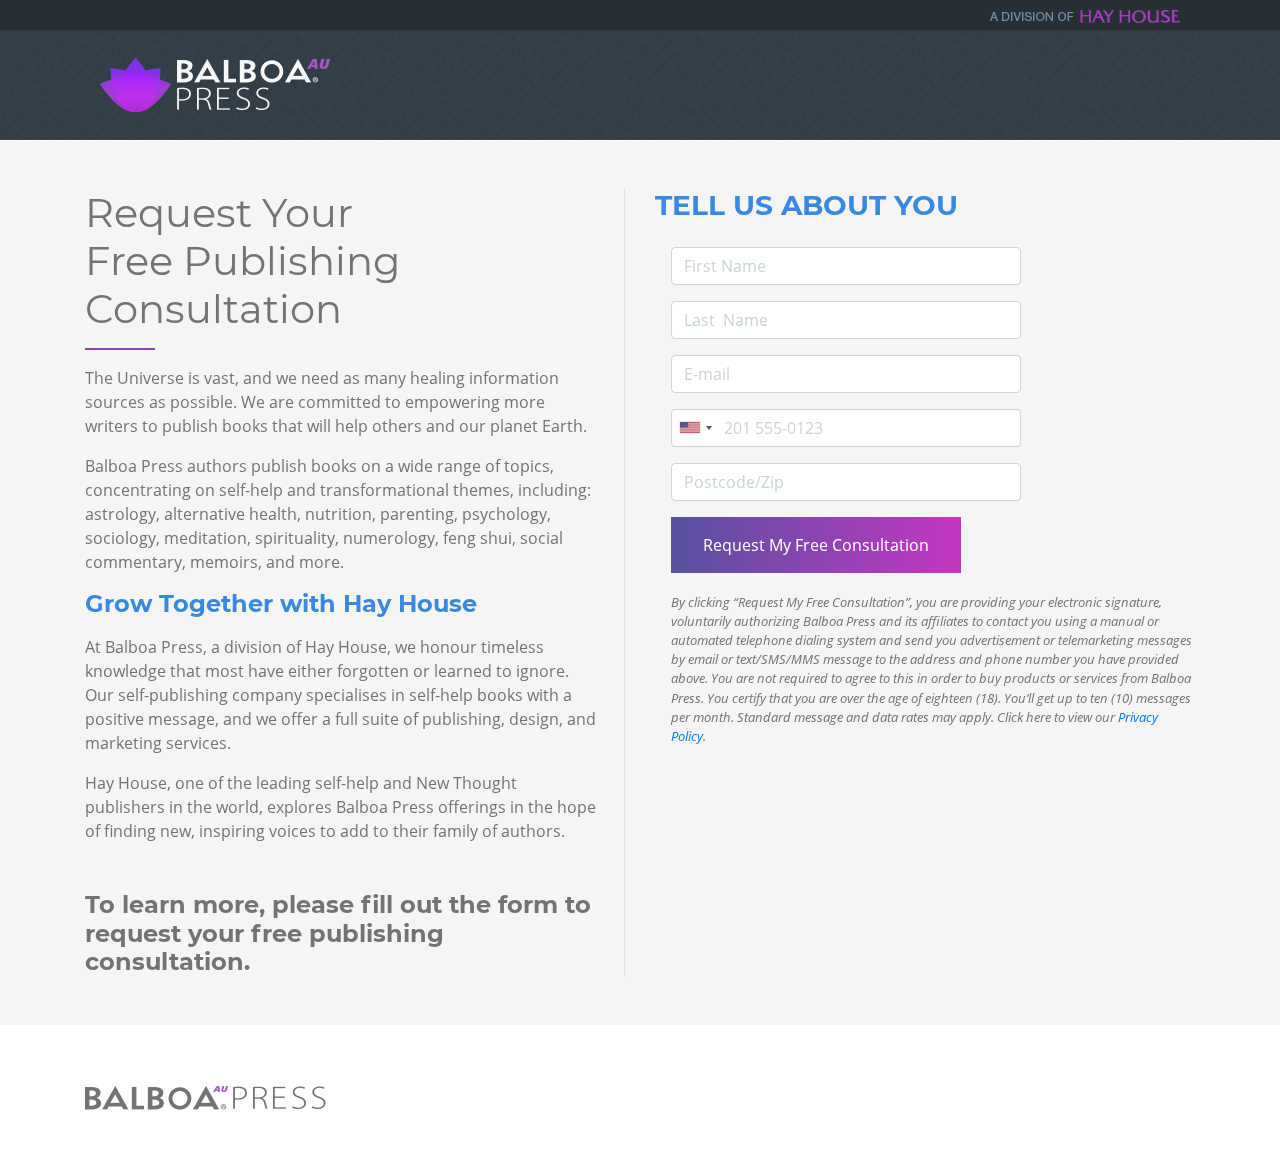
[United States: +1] (695, 428)
